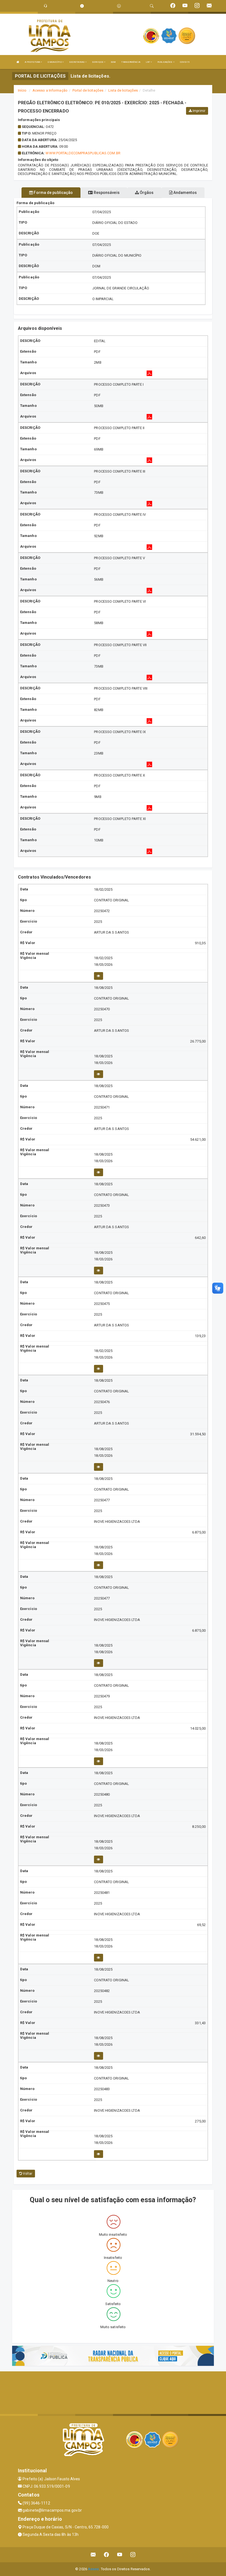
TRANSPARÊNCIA (131, 62)
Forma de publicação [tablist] (53, 193)
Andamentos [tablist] (185, 193)
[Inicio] (18, 62)
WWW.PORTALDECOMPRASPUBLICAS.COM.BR (83, 153)
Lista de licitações (123, 90)
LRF (148, 62)
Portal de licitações (88, 90)
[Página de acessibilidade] (119, 6)
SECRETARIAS (77, 62)
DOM (113, 62)
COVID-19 (185, 62)
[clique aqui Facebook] (107, 2555)
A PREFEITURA (33, 62)
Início (22, 90)
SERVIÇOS (98, 62)
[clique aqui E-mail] (93, 2555)
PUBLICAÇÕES (165, 62)
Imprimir (199, 111)
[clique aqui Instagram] (133, 2555)
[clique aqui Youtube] (120, 2555)
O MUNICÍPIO (55, 62)
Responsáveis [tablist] (106, 193)
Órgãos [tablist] (146, 193)
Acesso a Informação (50, 90)
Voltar (27, 2174)
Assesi (94, 2569)
